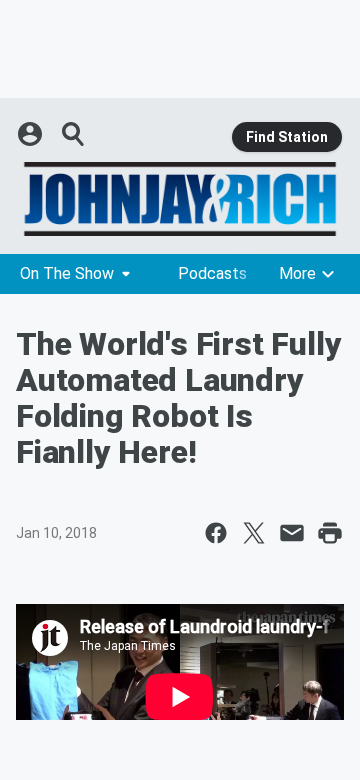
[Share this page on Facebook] (216, 533)
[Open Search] (74, 134)
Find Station (287, 137)
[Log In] (32, 134)
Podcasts (212, 273)
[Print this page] (330, 533)
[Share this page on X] (254, 533)
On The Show (67, 273)
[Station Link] (180, 199)
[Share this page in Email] (292, 533)
